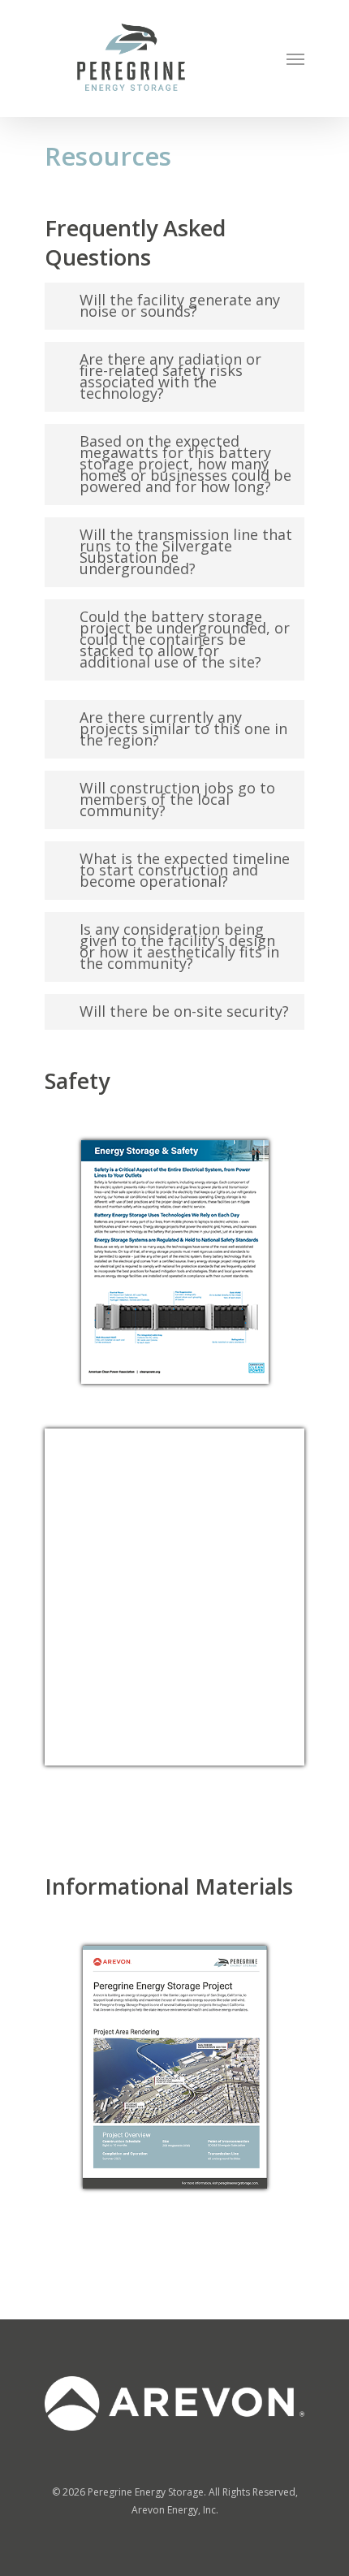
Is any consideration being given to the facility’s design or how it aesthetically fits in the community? (179, 946)
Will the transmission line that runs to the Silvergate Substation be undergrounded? (186, 551)
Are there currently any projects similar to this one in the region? (183, 728)
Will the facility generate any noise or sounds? (180, 305)
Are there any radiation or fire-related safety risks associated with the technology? (170, 376)
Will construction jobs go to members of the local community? (177, 799)
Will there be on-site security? (184, 1011)
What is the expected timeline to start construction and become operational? (185, 870)
